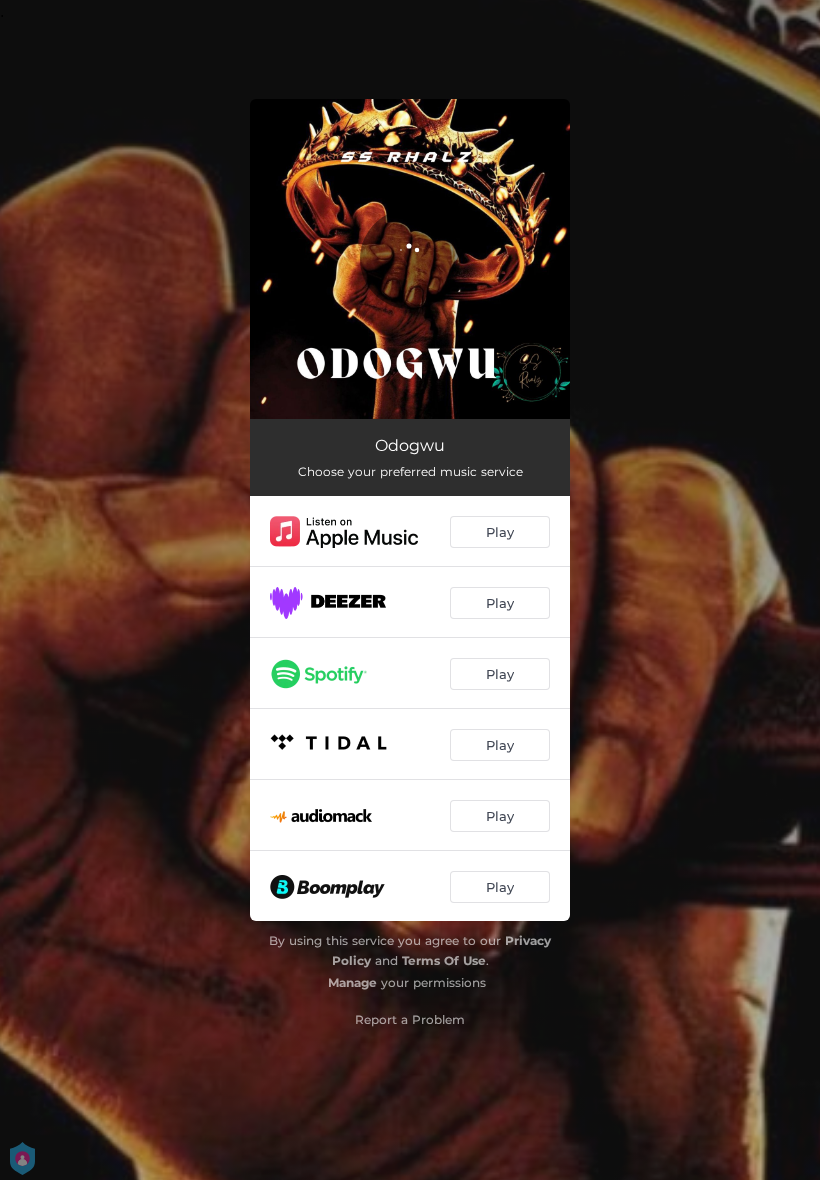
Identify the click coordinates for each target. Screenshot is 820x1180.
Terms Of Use (444, 960)
